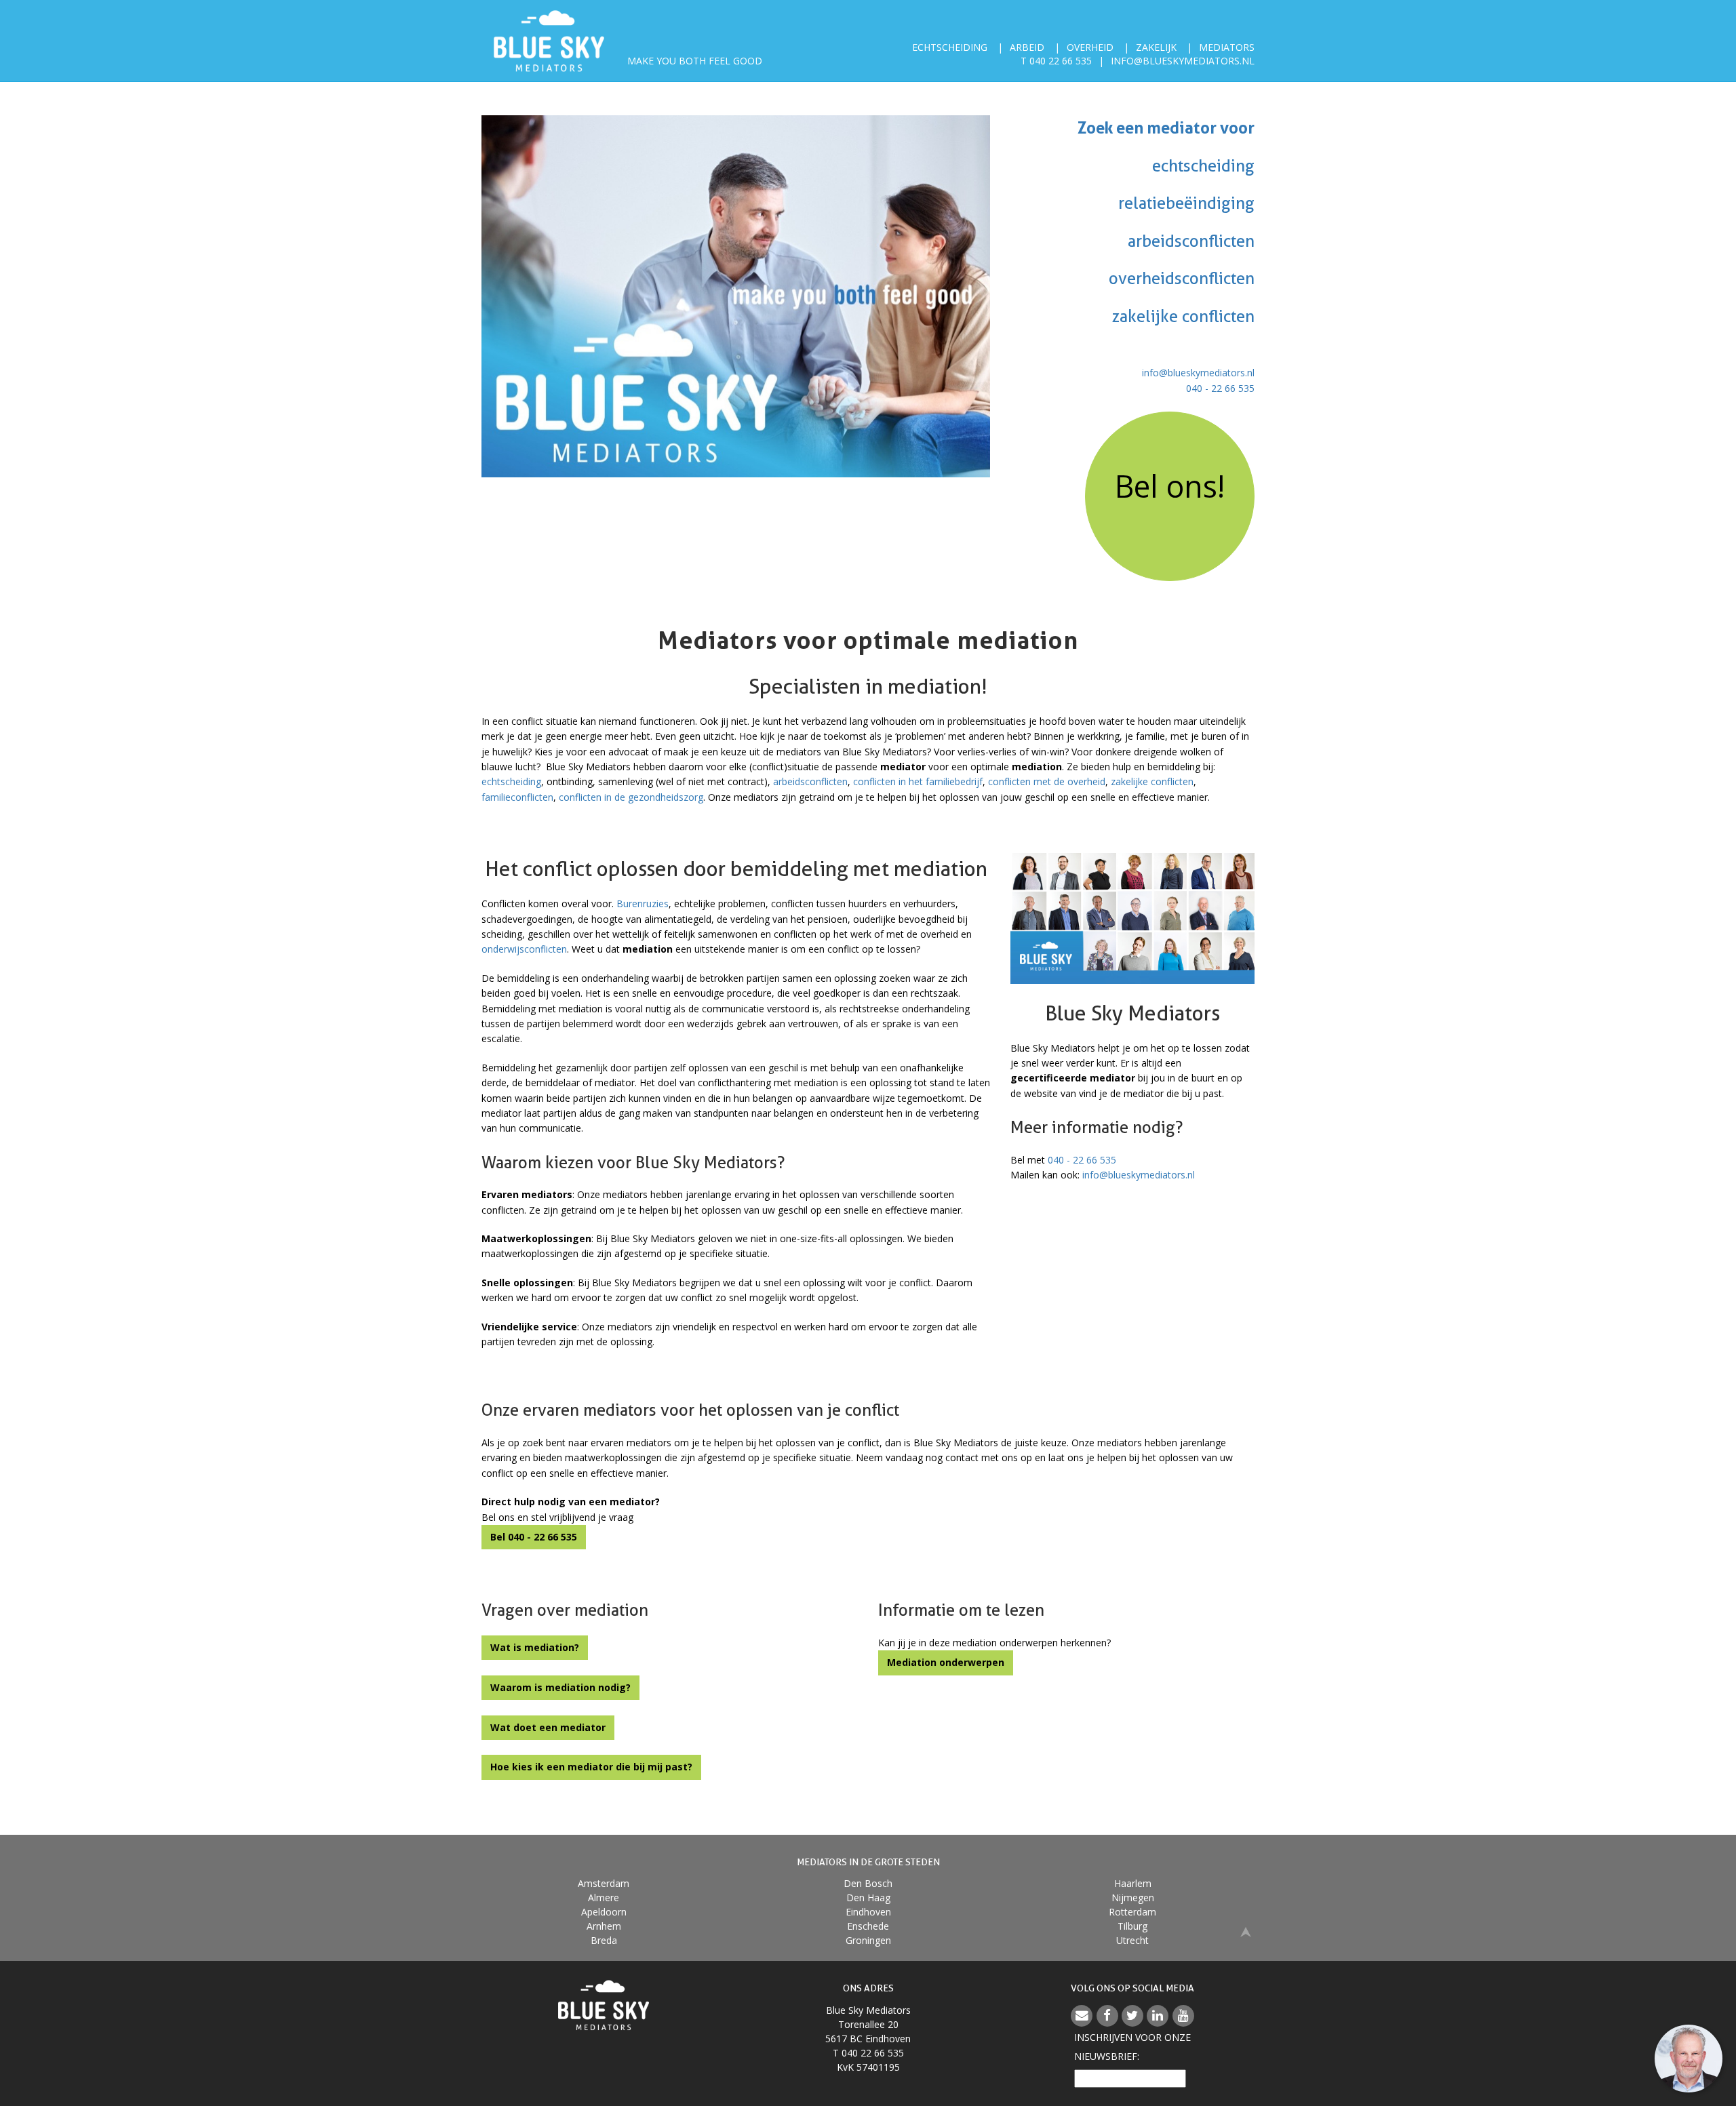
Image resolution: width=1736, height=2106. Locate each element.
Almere (604, 1898)
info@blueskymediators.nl (1183, 61)
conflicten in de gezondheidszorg (631, 797)
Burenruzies (643, 903)
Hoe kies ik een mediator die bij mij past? (591, 1767)
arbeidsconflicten (810, 781)
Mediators (1227, 47)
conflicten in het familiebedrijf (918, 781)
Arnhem (604, 1926)
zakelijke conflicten (1152, 781)
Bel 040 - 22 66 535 (534, 1537)
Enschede (868, 1926)
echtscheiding (511, 781)
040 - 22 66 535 (1220, 388)
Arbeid (1027, 47)
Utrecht (1132, 1940)
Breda (604, 1940)
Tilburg (1132, 1926)
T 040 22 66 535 (1056, 61)
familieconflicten (517, 797)
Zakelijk (1156, 47)
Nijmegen (1133, 1898)
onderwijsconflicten (524, 949)
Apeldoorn (604, 1912)
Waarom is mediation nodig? (560, 1687)
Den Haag (868, 1898)
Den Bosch (868, 1883)
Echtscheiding (950, 47)
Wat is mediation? (535, 1647)
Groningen (868, 1940)
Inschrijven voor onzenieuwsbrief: (1132, 2047)
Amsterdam (604, 1883)
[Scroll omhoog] (1246, 1931)
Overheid (1090, 47)
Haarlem (1133, 1883)
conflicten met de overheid (1047, 781)
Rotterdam (1132, 1912)
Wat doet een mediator (548, 1727)
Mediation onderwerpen (946, 1662)
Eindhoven (868, 1912)
